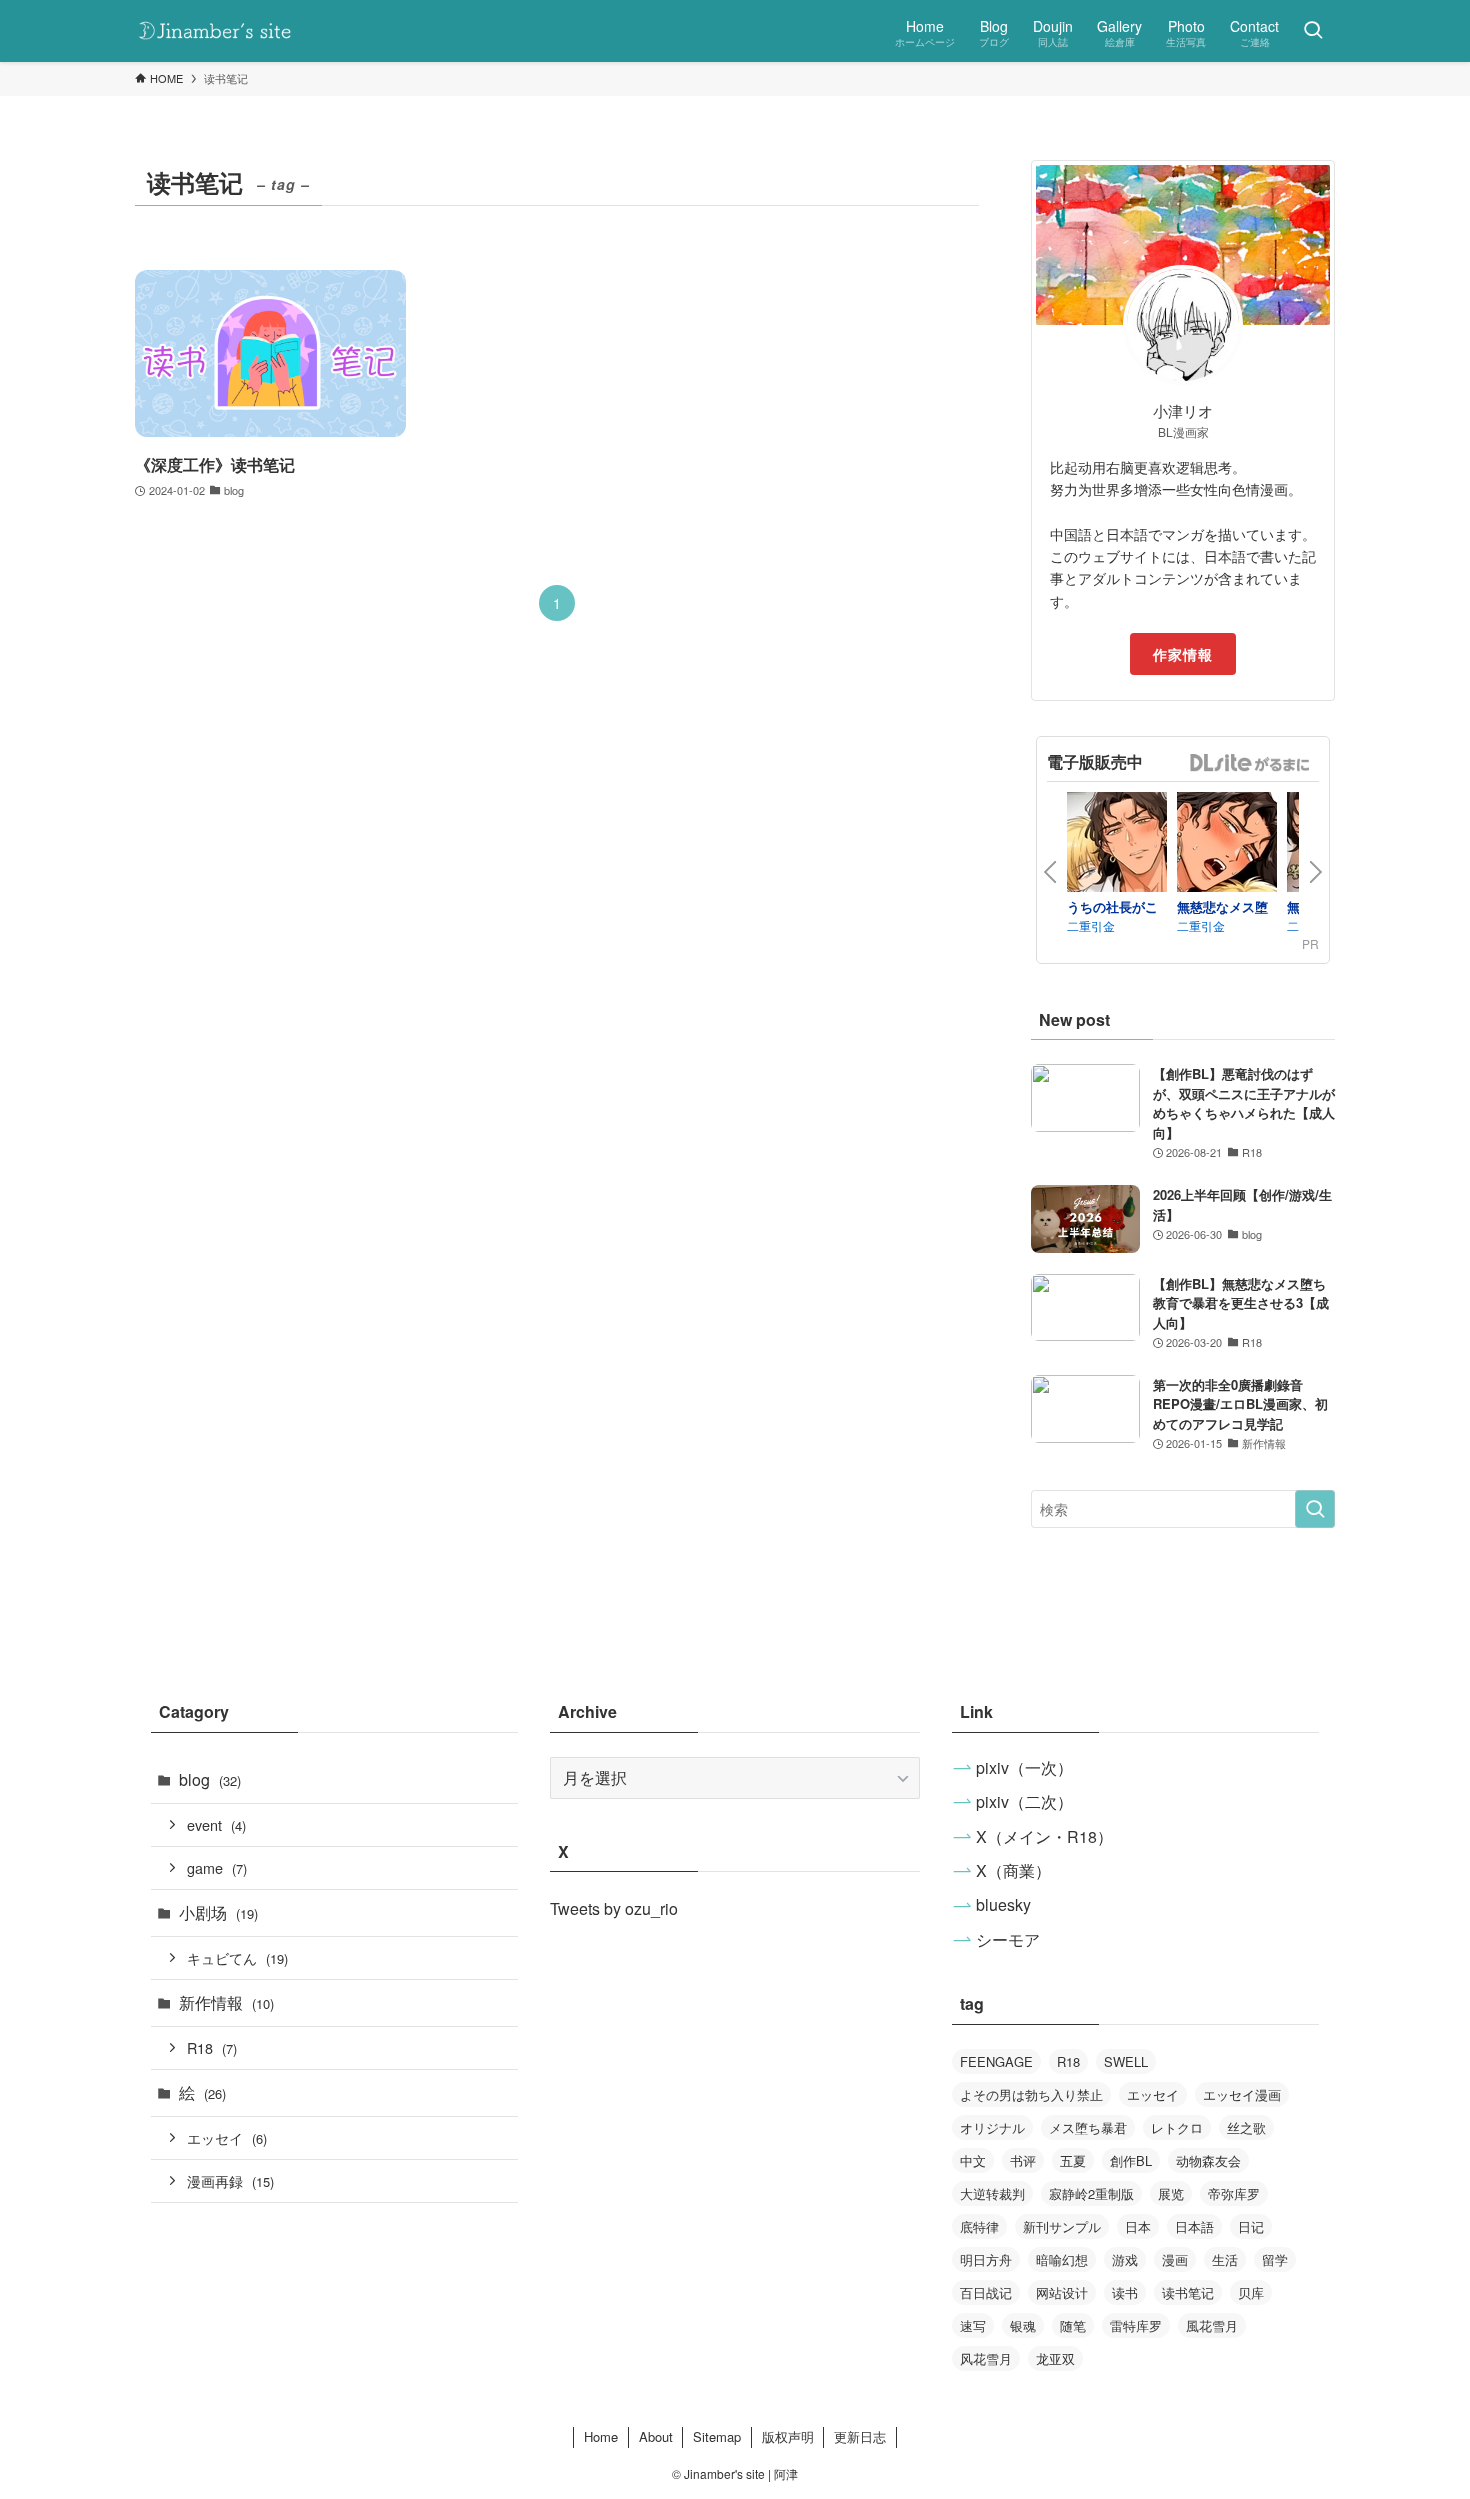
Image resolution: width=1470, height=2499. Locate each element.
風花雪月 (1212, 2325)
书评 (1023, 2160)
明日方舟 (986, 2259)
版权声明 (788, 2436)
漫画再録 (230, 2180)
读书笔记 (1188, 2292)
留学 (1275, 2259)
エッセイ (227, 2137)
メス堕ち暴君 (1088, 2127)
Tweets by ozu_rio (614, 1908)
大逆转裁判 (992, 2193)
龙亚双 (1055, 2358)
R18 (212, 2047)
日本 (1138, 2226)
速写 (973, 2325)
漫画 (1175, 2259)
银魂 (1023, 2325)
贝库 (1251, 2292)
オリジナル (992, 2127)
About (656, 2436)
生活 (1225, 2259)
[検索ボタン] (1313, 31)
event (216, 1824)
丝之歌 (1246, 2127)
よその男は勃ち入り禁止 (1031, 2094)
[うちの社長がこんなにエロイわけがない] (1117, 844)
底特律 (979, 2226)
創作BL (1131, 2160)
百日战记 (986, 2292)
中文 (973, 2160)
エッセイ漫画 (1242, 2094)
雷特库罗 (1136, 2325)
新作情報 (226, 2002)
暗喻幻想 (1062, 2259)
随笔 (1073, 2325)
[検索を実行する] (1315, 1509)
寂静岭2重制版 (1091, 2193)
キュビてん (237, 1957)
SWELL (1126, 2061)
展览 (1171, 2193)
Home (601, 2436)
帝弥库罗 (1234, 2193)
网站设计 (1062, 2292)
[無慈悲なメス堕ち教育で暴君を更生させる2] (1227, 844)
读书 (1125, 2292)
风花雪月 (986, 2358)
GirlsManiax (1249, 763)
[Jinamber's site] (215, 31)
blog (210, 1779)
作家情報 (1183, 654)
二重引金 (1091, 925)
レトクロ (1177, 2127)
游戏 (1125, 2259)
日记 (1251, 2226)
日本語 (1194, 2226)
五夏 (1073, 2160)
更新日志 (860, 2436)
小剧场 (218, 1912)
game (217, 1867)
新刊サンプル (1062, 2226)
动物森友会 (1208, 2160)
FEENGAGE (996, 2061)
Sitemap (717, 2436)
